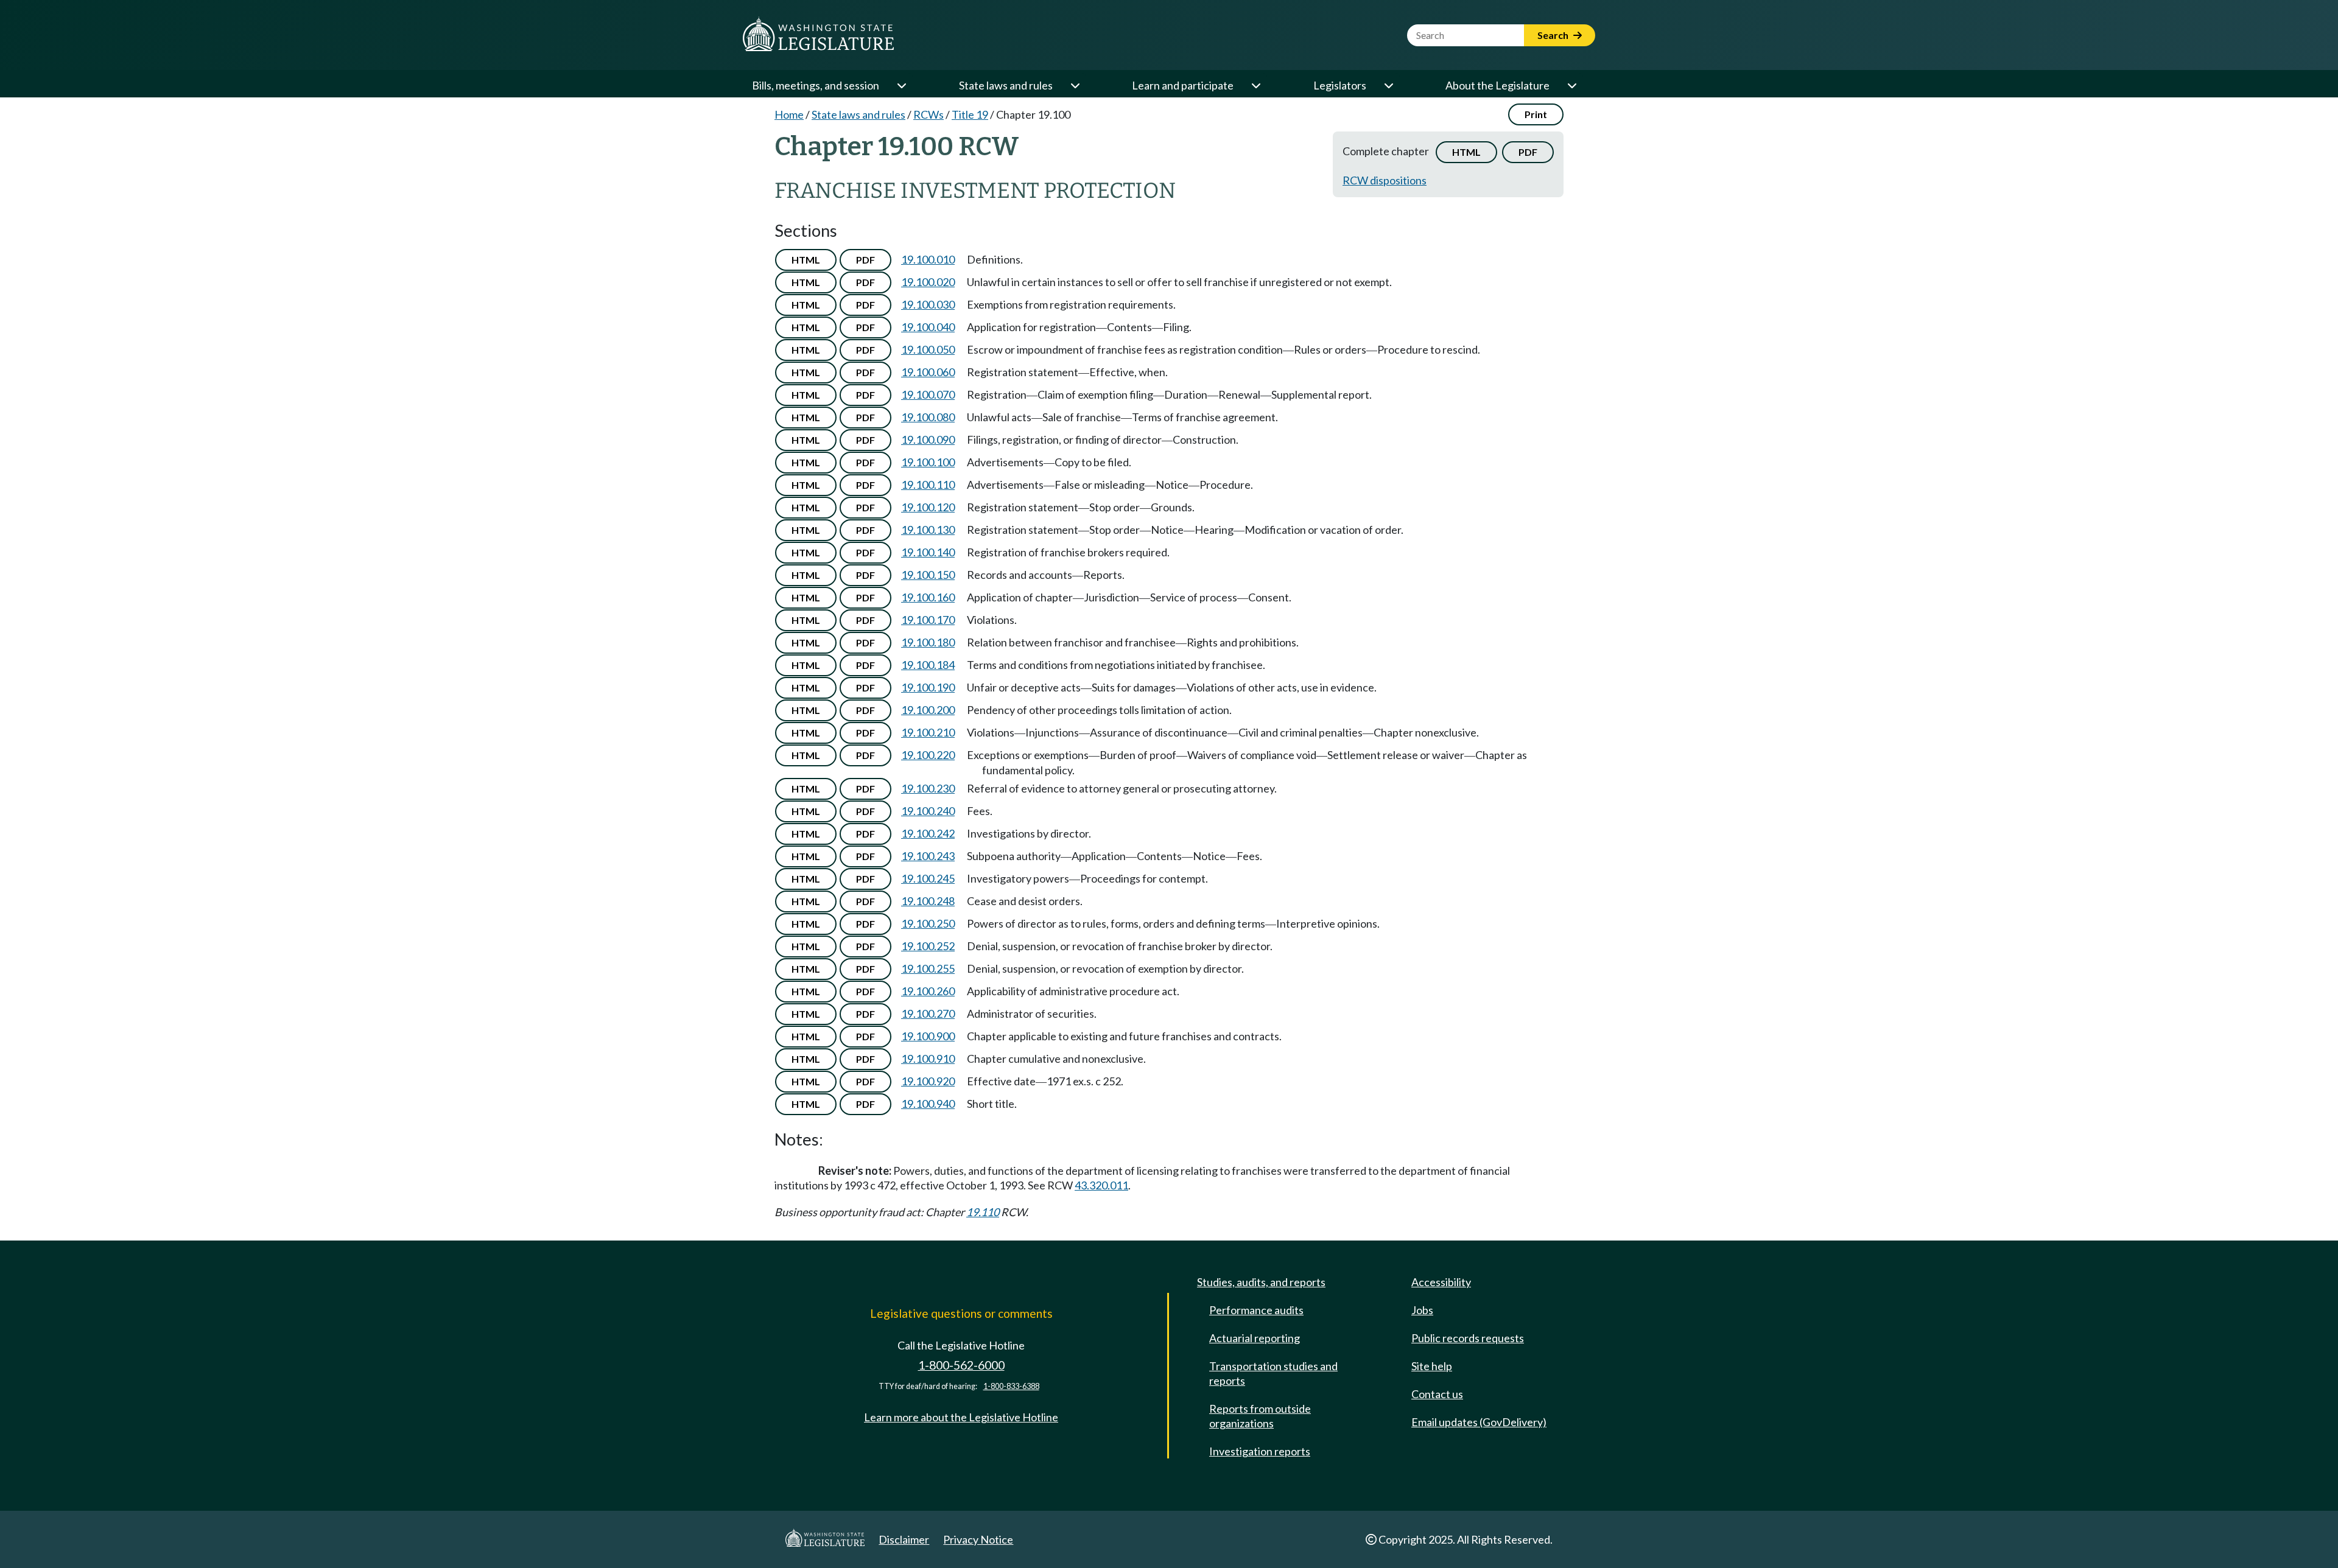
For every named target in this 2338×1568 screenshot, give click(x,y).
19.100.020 (928, 282)
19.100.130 (928, 530)
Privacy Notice (978, 1539)
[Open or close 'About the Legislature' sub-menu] (1571, 85)
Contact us (1437, 1394)
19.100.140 (928, 552)
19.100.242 (928, 833)
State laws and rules (1006, 85)
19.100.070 (928, 394)
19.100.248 (928, 901)
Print (1536, 114)
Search (1554, 35)
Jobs (1422, 1310)
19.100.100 (928, 462)
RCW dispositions (1385, 180)
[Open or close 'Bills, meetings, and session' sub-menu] (901, 85)
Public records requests (1468, 1338)
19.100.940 (928, 1104)
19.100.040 (928, 327)
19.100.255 (928, 968)
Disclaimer (904, 1539)
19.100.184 (928, 665)
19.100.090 (928, 439)
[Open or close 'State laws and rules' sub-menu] (1075, 85)
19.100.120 (928, 507)
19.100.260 (928, 991)
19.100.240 (928, 811)
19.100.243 (928, 856)
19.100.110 (928, 485)
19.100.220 (928, 755)
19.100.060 (928, 372)
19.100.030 (928, 304)
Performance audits (1256, 1310)
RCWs (929, 114)
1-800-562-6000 (961, 1365)
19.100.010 (928, 259)
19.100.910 (928, 1059)
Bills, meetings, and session (816, 85)
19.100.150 (928, 575)
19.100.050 (928, 349)
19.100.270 (928, 1013)
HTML (1466, 152)
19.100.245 (928, 878)
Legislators (1340, 85)
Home (789, 114)
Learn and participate (1183, 85)
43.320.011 (1101, 1185)
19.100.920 (928, 1081)
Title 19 (970, 114)
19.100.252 (928, 946)
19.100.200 (928, 710)
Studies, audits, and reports (1261, 1282)
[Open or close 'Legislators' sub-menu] (1388, 85)
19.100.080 (928, 417)
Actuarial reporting (1255, 1338)
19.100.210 (928, 732)
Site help (1432, 1366)
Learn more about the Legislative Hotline (961, 1417)
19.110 (983, 1212)
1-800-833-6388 (1011, 1386)
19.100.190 (928, 687)
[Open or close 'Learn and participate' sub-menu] (1255, 85)
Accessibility (1441, 1282)
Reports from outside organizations (1260, 1416)
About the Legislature (1497, 85)
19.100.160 (928, 597)
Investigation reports (1260, 1451)
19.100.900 (928, 1036)
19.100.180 (928, 642)
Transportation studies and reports (1273, 1373)
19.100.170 (928, 620)
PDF (1528, 152)
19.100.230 (928, 788)
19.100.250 (928, 923)
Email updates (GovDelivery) (1479, 1422)
